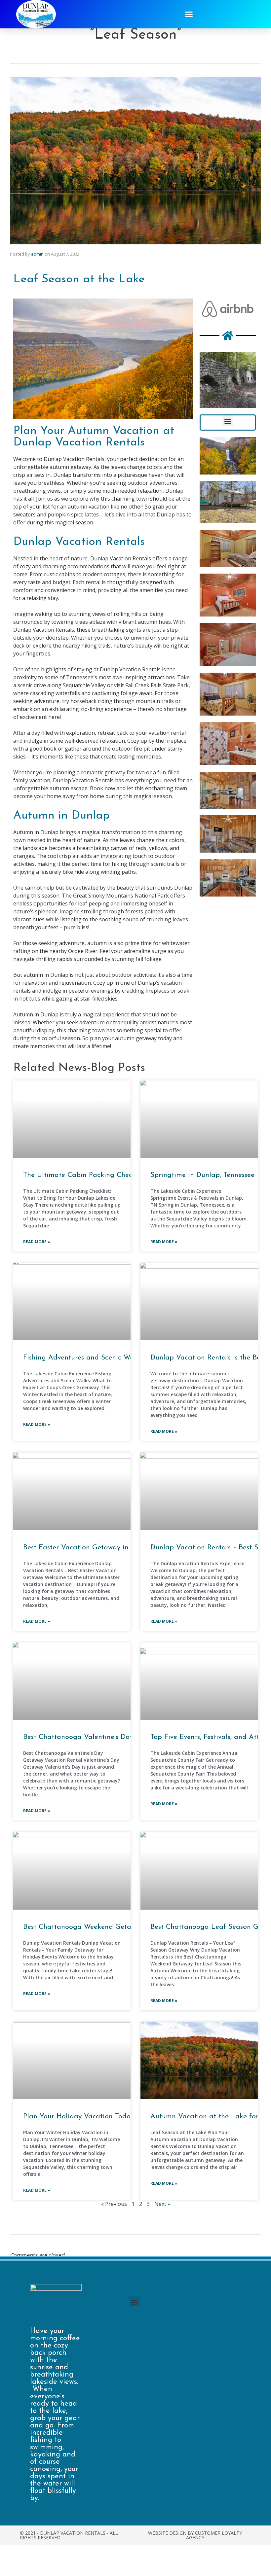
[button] (189, 14)
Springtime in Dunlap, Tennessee (202, 1175)
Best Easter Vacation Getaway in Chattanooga (98, 1548)
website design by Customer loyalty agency (195, 2535)
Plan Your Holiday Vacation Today (79, 2117)
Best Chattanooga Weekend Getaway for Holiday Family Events (126, 1927)
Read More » (37, 1242)
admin (37, 254)
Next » (162, 2204)
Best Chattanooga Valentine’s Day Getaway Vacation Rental (120, 1737)
